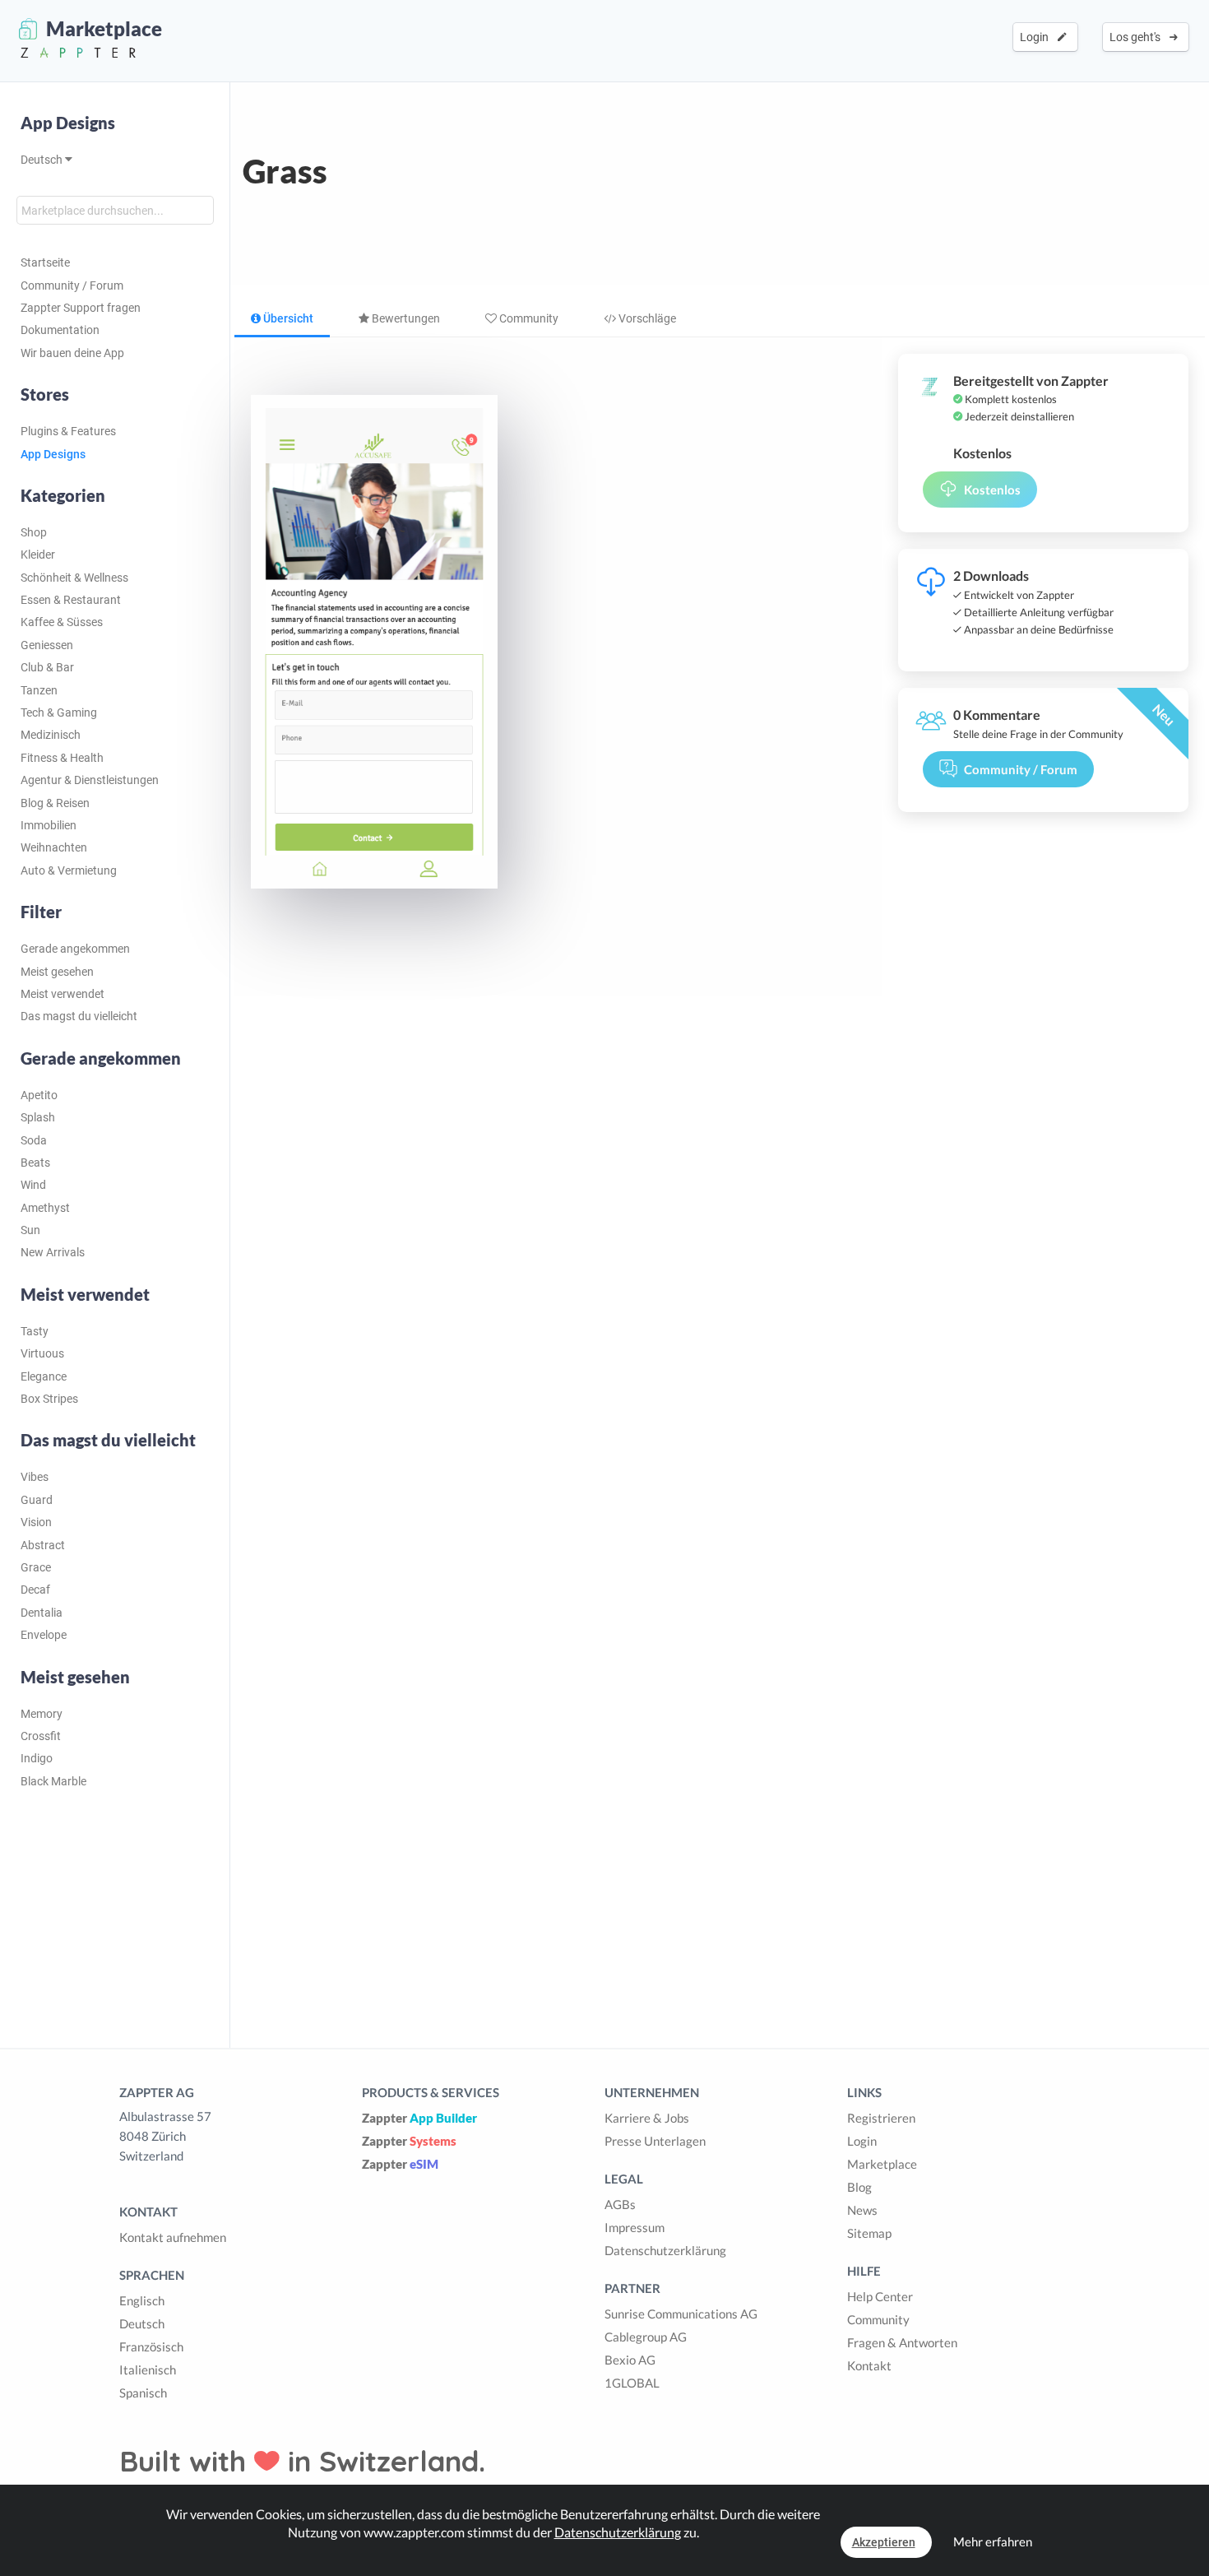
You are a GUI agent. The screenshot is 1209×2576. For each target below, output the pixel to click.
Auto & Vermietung (69, 870)
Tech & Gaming (59, 712)
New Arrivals (53, 1252)
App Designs (68, 123)
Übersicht (287, 318)
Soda (34, 1140)
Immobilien (49, 825)
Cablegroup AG (646, 2337)
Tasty (35, 1331)
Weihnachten (54, 847)
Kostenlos (992, 490)
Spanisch (143, 2393)
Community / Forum (72, 285)
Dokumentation (60, 330)
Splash (38, 1117)
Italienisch (148, 2369)
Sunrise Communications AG (681, 2314)
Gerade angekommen (75, 949)
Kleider (38, 555)
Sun (30, 1230)
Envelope (44, 1635)
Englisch (142, 2300)
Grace (36, 1567)
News (862, 2210)
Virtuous (42, 1353)
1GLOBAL (632, 2383)
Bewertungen (405, 318)
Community (528, 318)
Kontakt (869, 2365)
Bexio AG (630, 2360)
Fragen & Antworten (902, 2342)
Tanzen (39, 690)
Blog (859, 2187)
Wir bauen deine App (72, 353)
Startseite (45, 262)
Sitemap (869, 2233)
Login (1037, 37)
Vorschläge (646, 318)
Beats (35, 1163)
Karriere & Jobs (647, 2118)
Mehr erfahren (993, 2541)
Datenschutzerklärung (665, 2250)
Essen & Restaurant (71, 600)
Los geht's (1137, 37)
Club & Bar (47, 667)
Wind (33, 1185)
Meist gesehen (57, 972)
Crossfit (41, 1736)
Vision (36, 1522)
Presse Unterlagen (655, 2141)
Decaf (35, 1590)
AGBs (620, 2204)
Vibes (35, 1477)
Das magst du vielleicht (79, 1016)
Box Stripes (49, 1399)
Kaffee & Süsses (62, 622)
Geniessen (47, 645)
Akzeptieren (884, 2542)
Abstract (43, 1545)
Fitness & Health (62, 758)
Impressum (635, 2227)
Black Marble (53, 1781)
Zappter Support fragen (81, 308)
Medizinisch (51, 735)
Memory (42, 1714)
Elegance (44, 1376)
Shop (34, 532)
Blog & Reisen (55, 803)
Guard (37, 1500)
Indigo (37, 1758)
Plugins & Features (68, 431)
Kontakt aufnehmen (173, 2237)
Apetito (39, 1095)
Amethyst (45, 1208)
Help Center (880, 2296)
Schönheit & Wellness (74, 578)
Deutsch (43, 160)
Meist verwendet (63, 994)
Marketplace (882, 2164)
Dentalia (42, 1613)
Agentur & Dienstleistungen (90, 780)
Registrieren (881, 2118)
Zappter (419, 2118)
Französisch (151, 2346)
